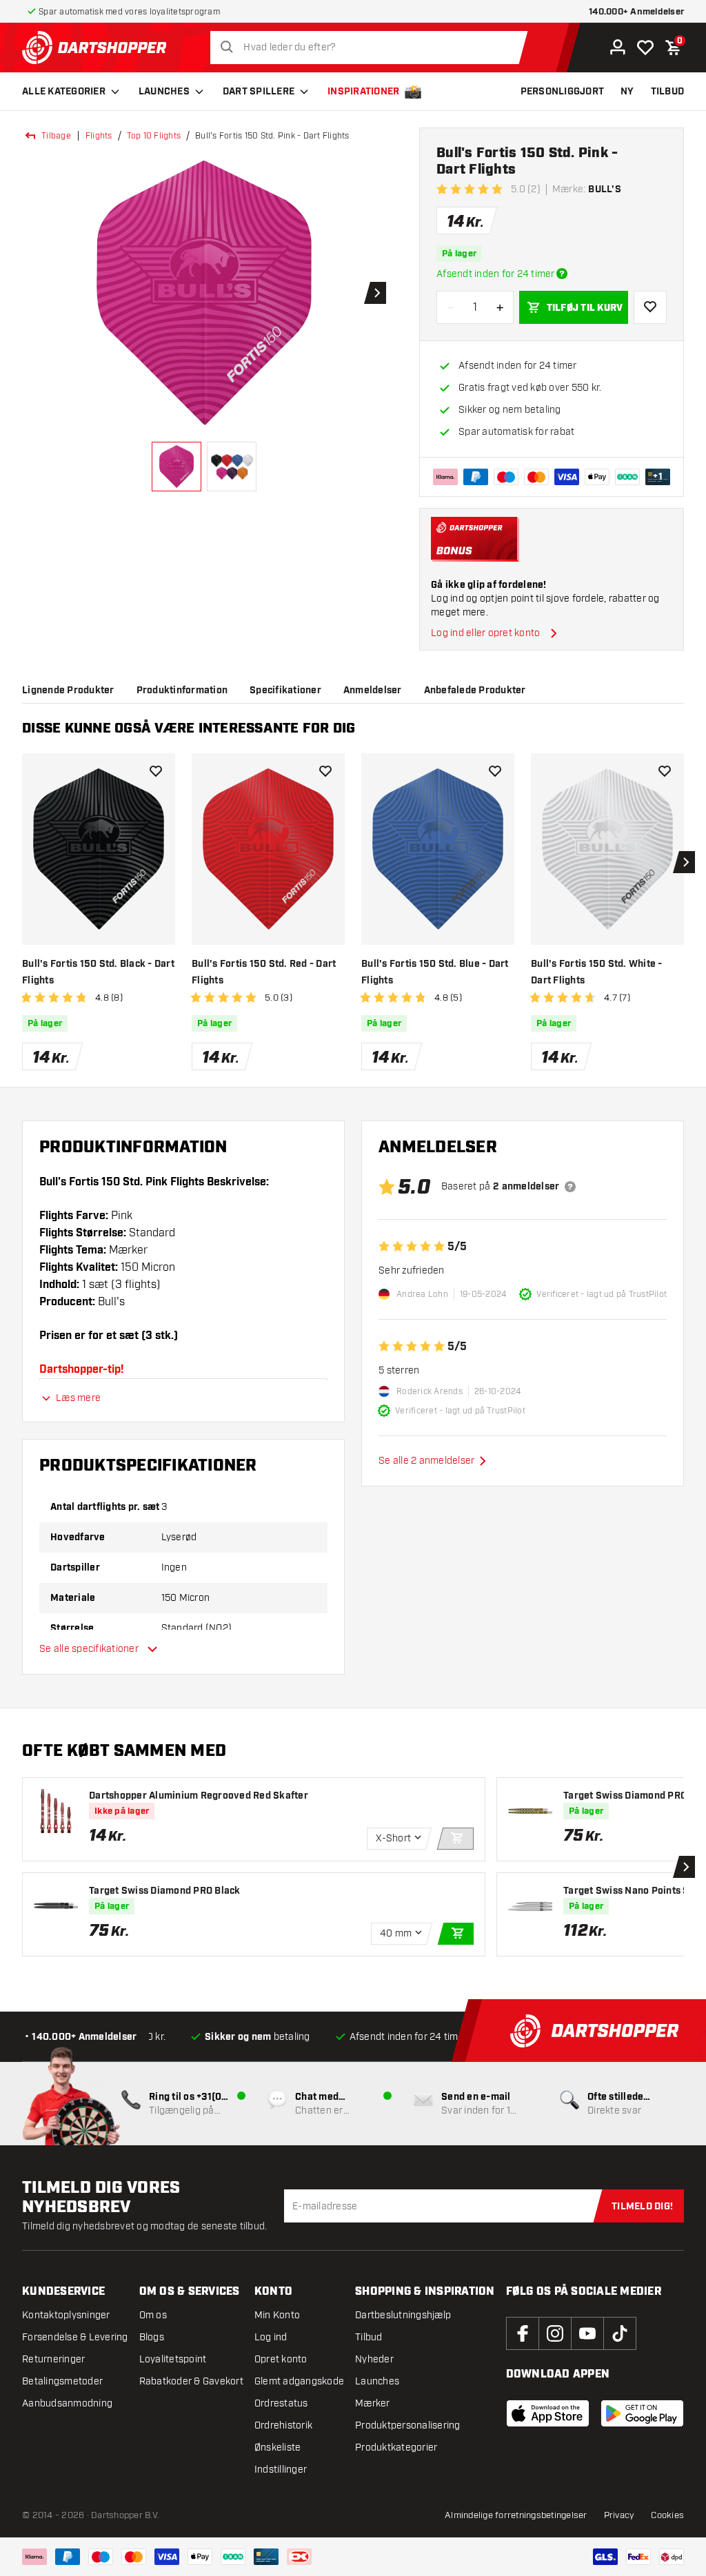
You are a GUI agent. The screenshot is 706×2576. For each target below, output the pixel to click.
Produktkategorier (396, 2447)
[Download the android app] (642, 2413)
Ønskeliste (278, 2447)
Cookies (667, 2515)
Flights (99, 136)
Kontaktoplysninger (66, 2315)
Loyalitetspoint (173, 2359)
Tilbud (369, 2337)
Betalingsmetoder (62, 2381)
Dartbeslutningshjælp (403, 2315)
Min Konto (277, 2315)
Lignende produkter (68, 691)
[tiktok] (620, 2333)
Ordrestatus (281, 2403)
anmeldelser (373, 691)
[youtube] (587, 2333)
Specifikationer (285, 691)
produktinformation (182, 691)
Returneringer (53, 2359)
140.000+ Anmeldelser (636, 12)
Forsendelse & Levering (75, 2337)
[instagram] (555, 2333)
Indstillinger (281, 2470)
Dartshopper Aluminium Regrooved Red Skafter (199, 1796)
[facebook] (523, 2333)
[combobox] (373, 48)
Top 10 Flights (154, 136)
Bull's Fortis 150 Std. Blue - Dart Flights (435, 972)
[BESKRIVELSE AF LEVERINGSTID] (562, 274)
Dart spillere (259, 92)
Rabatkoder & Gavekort (191, 2381)
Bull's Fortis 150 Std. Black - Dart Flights (98, 972)
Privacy (619, 2515)
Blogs (152, 2337)
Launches (164, 92)
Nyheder (374, 2359)
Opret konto (281, 2359)
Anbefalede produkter (475, 691)
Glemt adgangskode (299, 2381)
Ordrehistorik (283, 2425)
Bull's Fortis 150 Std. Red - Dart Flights (264, 972)
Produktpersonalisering (408, 2425)
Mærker (373, 2403)
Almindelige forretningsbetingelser (516, 2515)
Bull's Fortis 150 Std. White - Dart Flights (597, 972)
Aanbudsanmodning (67, 2403)
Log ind (271, 2337)
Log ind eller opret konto (485, 633)
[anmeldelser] (570, 1187)
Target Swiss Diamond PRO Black (165, 1891)
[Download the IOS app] (548, 2413)
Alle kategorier (64, 92)
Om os (153, 2315)
